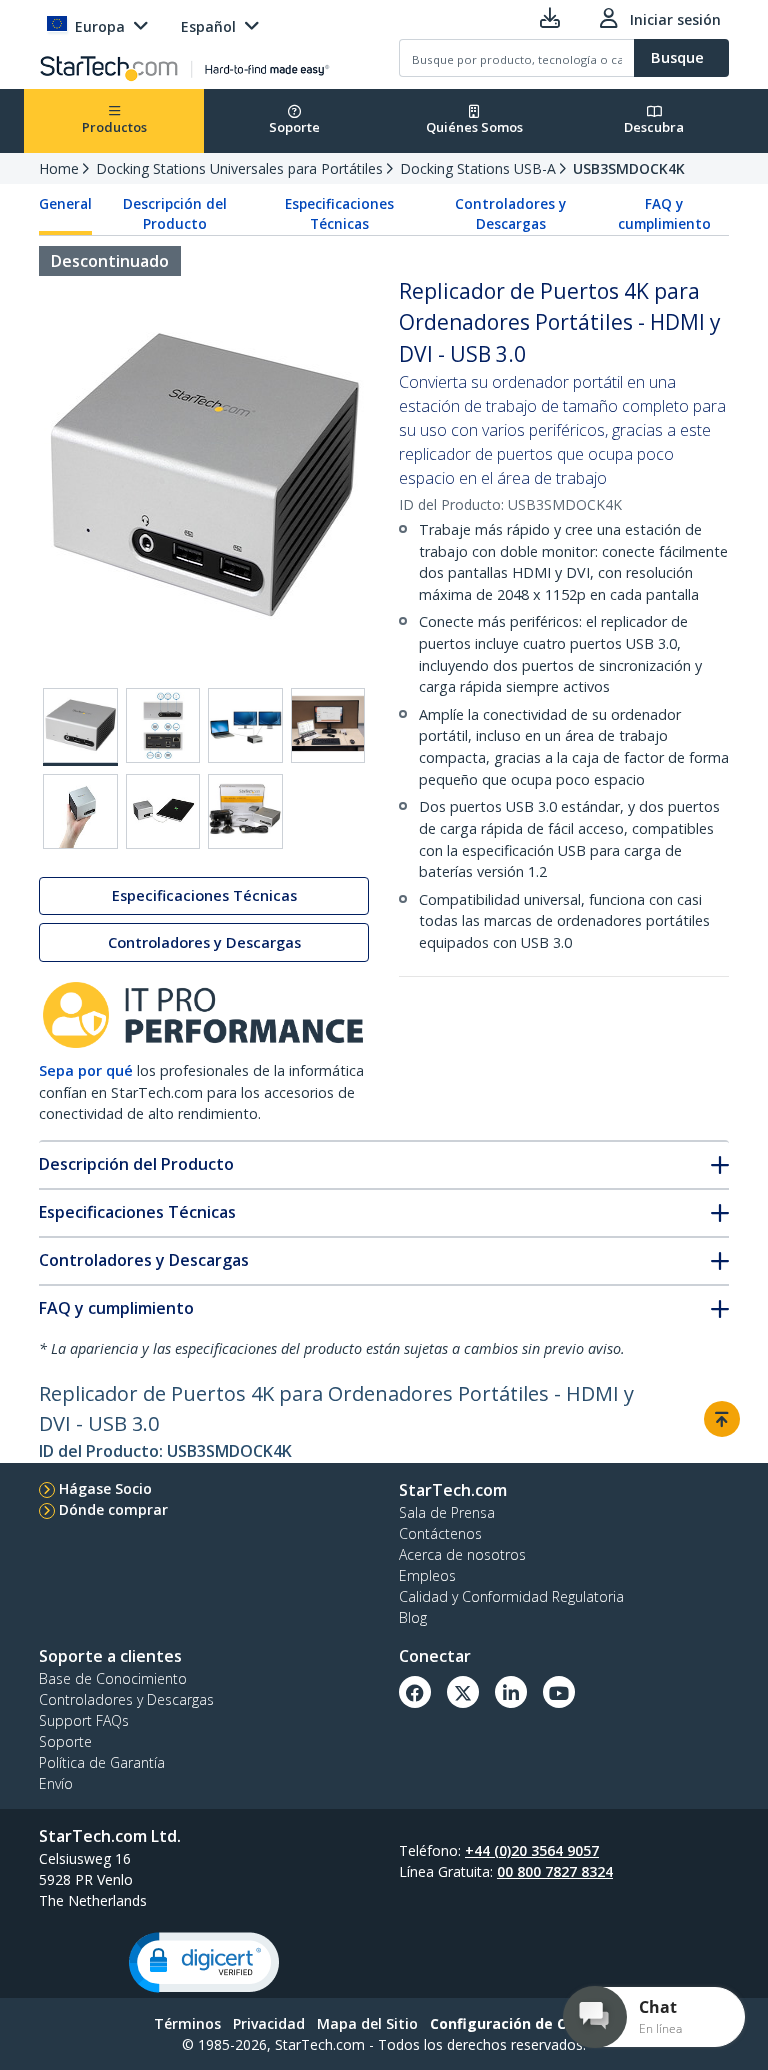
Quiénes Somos (474, 127)
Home (59, 168)
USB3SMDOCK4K (629, 168)
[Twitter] (463, 1692)
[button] (204, 1962)
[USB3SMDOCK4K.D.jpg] (328, 725)
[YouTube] (559, 1692)
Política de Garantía (102, 1762)
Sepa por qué (86, 1070)
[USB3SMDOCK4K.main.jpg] (80, 727)
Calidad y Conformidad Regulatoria (511, 1596)
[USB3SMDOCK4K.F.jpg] (163, 811)
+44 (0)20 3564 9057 (532, 1850)
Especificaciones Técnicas (339, 214)
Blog (413, 1617)
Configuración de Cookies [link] (522, 2023)
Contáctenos (440, 1533)
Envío (56, 1783)
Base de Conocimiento (113, 1678)
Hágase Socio (105, 1488)
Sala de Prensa (447, 1512)
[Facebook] (415, 1692)
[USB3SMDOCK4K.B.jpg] (163, 725)
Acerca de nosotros (462, 1554)
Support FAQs (84, 1720)
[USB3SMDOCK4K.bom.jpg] (245, 811)
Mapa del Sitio (367, 2023)
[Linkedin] (511, 1692)
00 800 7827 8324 (555, 1871)
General (65, 204)
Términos (187, 2023)
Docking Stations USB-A (478, 168)
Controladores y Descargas (510, 214)
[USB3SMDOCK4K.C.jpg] (245, 725)
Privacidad (269, 2023)
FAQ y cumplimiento (664, 214)
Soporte (294, 127)
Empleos (427, 1575)
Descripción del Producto (175, 214)
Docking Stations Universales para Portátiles (239, 168)
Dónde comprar (113, 1509)
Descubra (654, 127)
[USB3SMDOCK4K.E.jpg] (80, 811)
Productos (114, 127)
